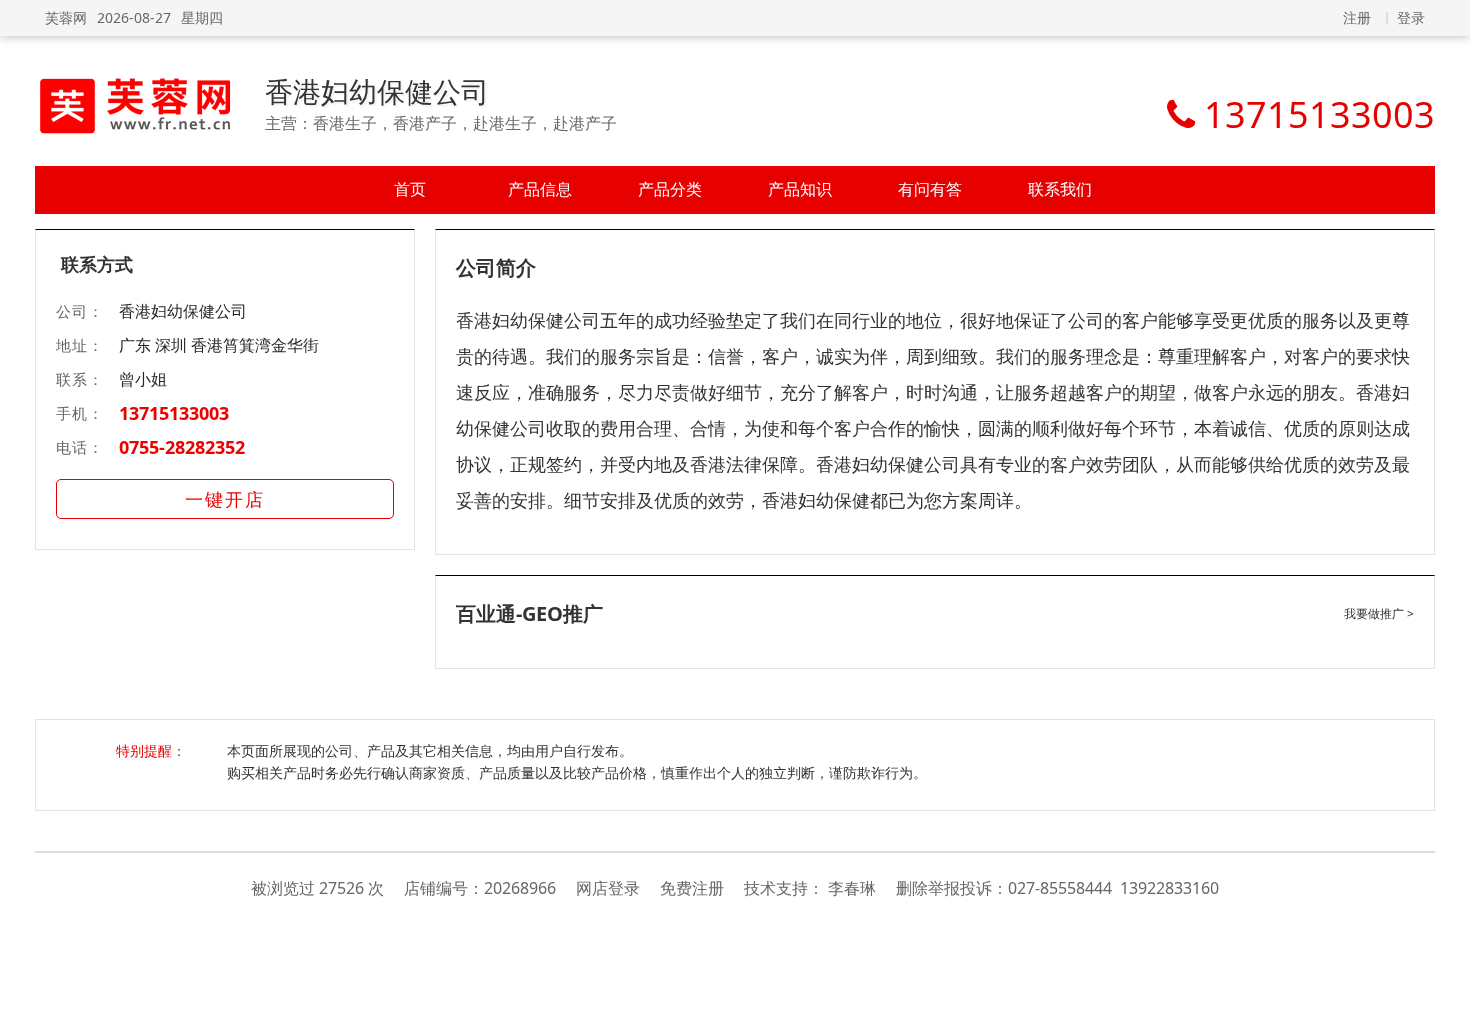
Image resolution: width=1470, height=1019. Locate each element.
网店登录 (608, 888)
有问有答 (930, 189)
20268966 (520, 888)
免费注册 (692, 888)
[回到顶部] (1444, 993)
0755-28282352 (182, 447)
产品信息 (540, 189)
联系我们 (1060, 189)
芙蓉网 (66, 17)
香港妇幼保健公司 (377, 91)
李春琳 (852, 888)
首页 (410, 189)
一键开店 (225, 499)
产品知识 (800, 189)
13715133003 (174, 413)
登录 (1411, 17)
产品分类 (670, 189)
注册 (1357, 17)
